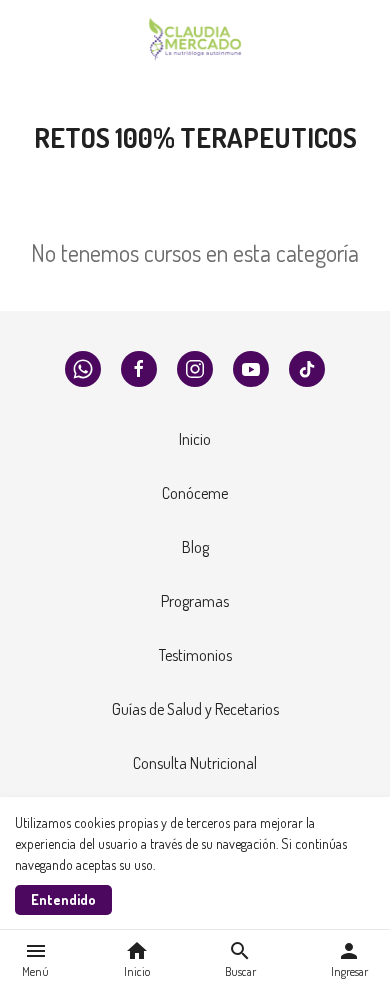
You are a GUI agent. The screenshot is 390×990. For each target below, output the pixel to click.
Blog (195, 547)
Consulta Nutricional (195, 763)
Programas (195, 601)
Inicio (195, 439)
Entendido (63, 899)
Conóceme (195, 493)
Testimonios (195, 655)
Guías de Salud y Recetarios (195, 709)
